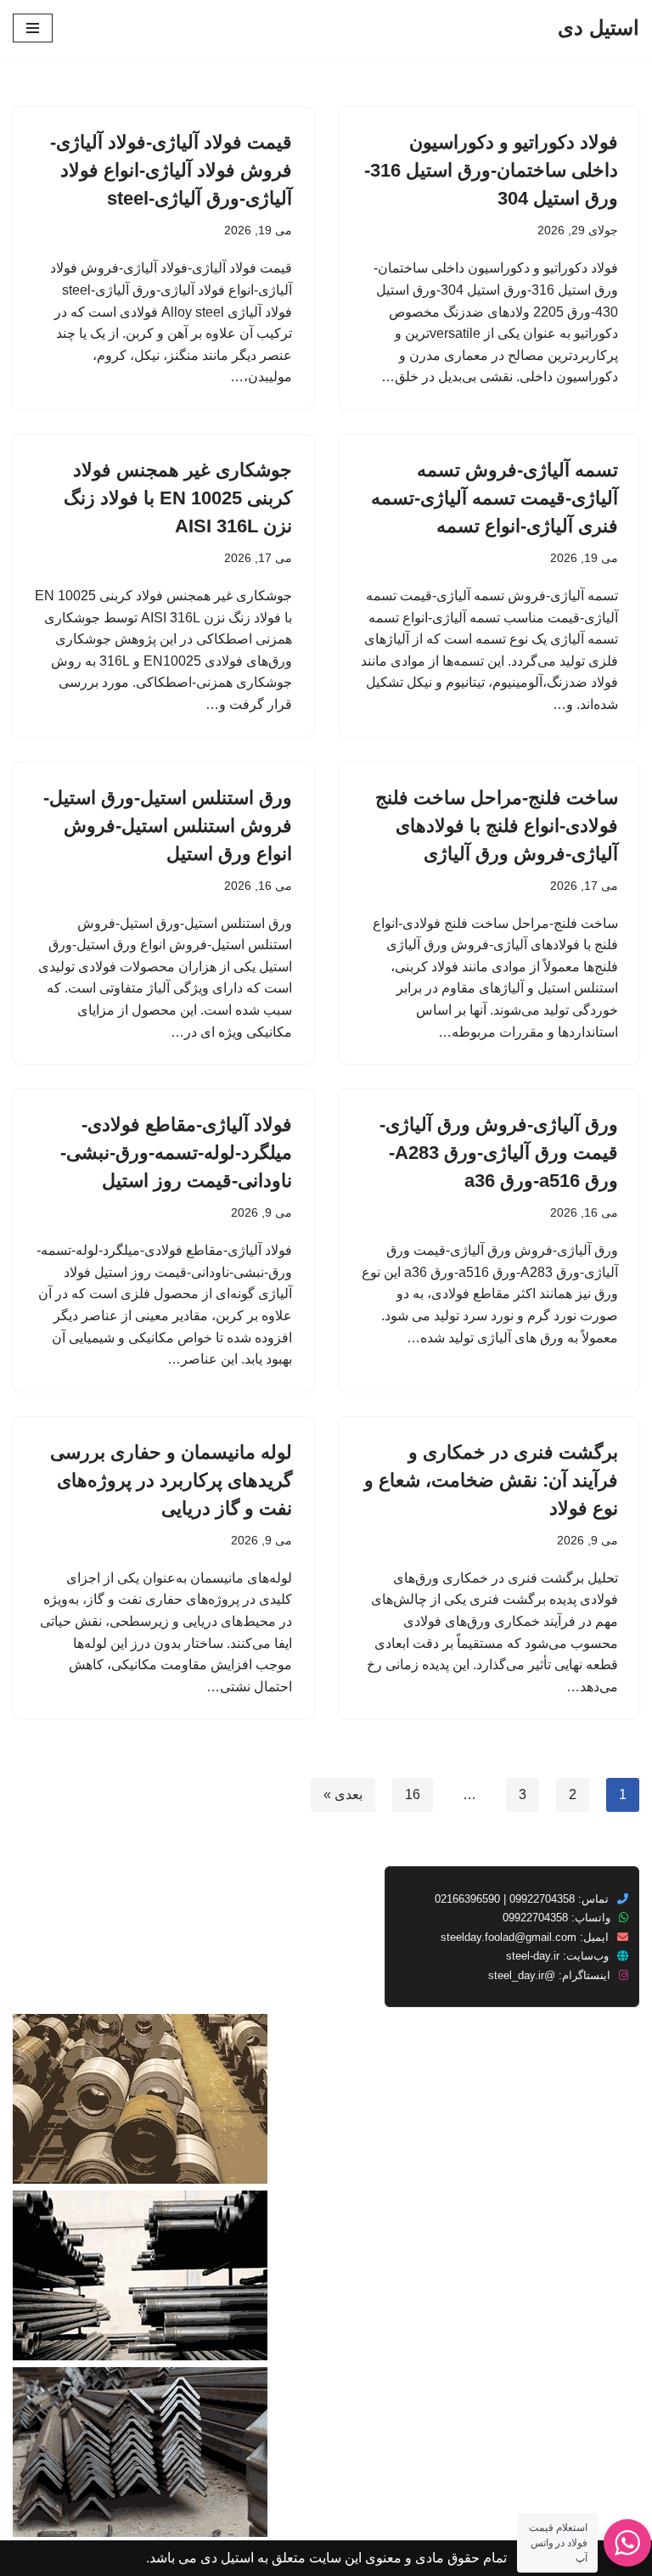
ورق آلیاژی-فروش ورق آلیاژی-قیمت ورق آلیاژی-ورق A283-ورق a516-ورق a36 (499, 1153)
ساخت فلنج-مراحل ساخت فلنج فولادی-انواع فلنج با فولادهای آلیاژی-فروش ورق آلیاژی (497, 826)
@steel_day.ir (522, 1975)
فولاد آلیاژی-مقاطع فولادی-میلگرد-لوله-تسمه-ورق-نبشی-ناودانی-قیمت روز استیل (176, 1153)
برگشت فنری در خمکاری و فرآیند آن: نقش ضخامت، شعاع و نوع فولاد (491, 1480)
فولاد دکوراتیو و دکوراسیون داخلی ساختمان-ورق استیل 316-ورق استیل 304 (491, 170)
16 (413, 1794)
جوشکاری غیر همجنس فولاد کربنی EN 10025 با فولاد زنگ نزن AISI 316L (178, 498)
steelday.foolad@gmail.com (509, 1937)
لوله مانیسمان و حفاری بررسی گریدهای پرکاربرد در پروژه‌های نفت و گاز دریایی (171, 1480)
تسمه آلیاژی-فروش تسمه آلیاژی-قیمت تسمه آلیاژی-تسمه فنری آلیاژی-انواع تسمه (495, 498)
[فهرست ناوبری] (33, 28)
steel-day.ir (533, 1956)
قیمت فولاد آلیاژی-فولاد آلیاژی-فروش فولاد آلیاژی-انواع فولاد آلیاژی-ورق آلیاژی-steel (171, 170)
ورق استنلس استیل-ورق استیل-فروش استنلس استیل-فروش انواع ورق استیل (168, 826)
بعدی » (343, 1794)
